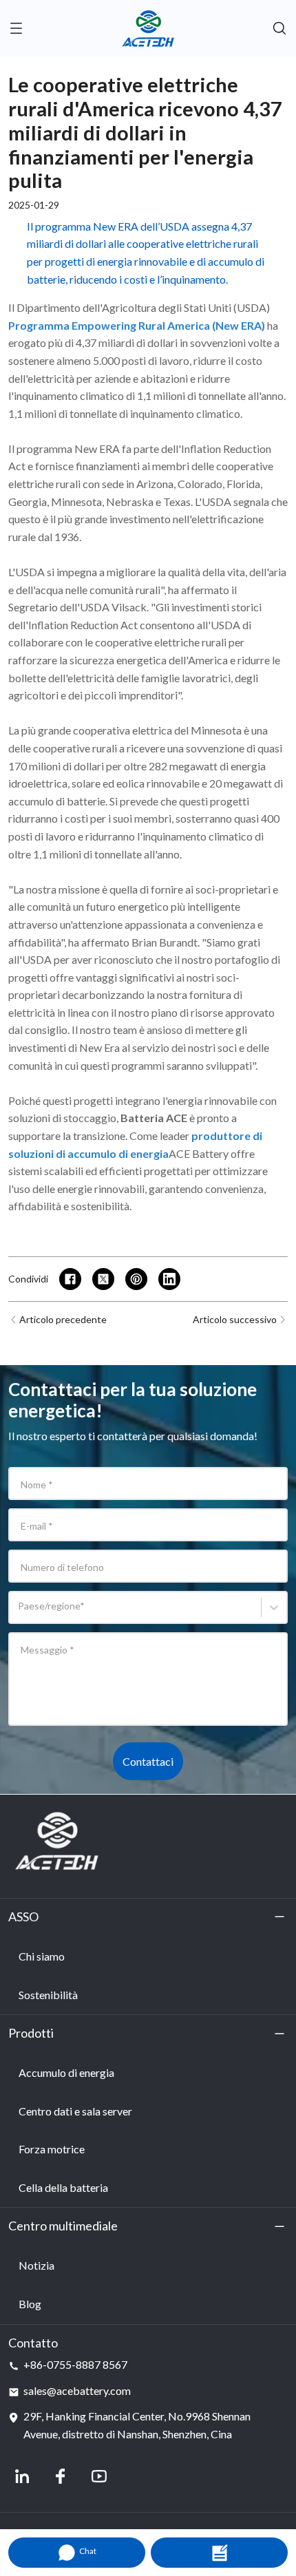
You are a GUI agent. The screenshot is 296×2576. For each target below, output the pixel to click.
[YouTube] (99, 2476)
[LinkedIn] (22, 2476)
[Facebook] (61, 2476)
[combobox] (20, 1613)
